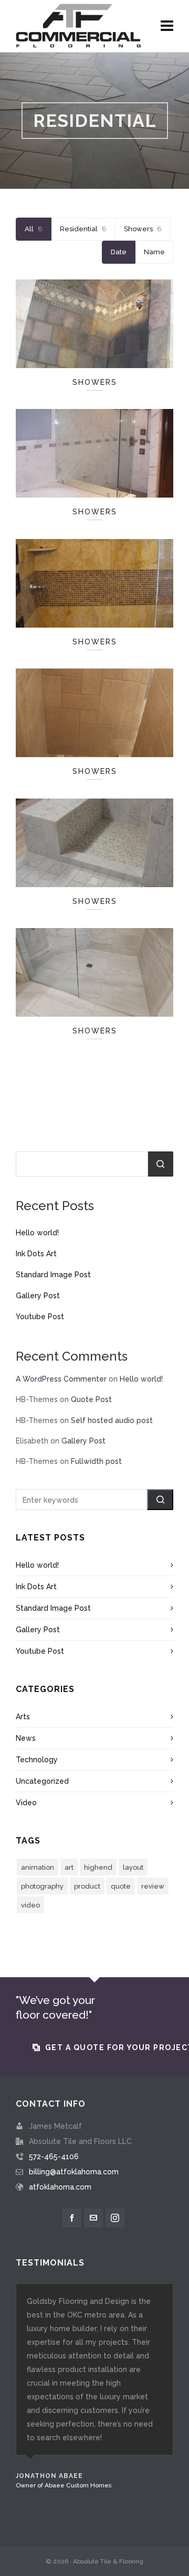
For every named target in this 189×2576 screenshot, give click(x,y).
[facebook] (72, 2218)
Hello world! (37, 1233)
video (30, 1905)
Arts (23, 1717)
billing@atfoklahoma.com (74, 2172)
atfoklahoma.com (60, 2187)
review (153, 1886)
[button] (160, 1500)
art (69, 1867)
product (87, 1886)
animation (38, 1867)
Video (26, 1803)
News (26, 1738)
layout (133, 1867)
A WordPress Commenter (61, 1379)
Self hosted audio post (112, 1420)
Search (161, 1164)
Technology (37, 1760)
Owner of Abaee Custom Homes (64, 2485)
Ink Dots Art (36, 1254)
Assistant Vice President (51, 2513)
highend (98, 1867)
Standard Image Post (53, 1275)
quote (121, 1886)
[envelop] (93, 2218)
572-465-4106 (54, 2157)
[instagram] (115, 2218)
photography (42, 1886)
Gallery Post (38, 1296)
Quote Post (91, 1399)
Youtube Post (40, 1317)
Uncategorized (42, 1781)
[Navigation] (167, 26)
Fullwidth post (96, 1461)
